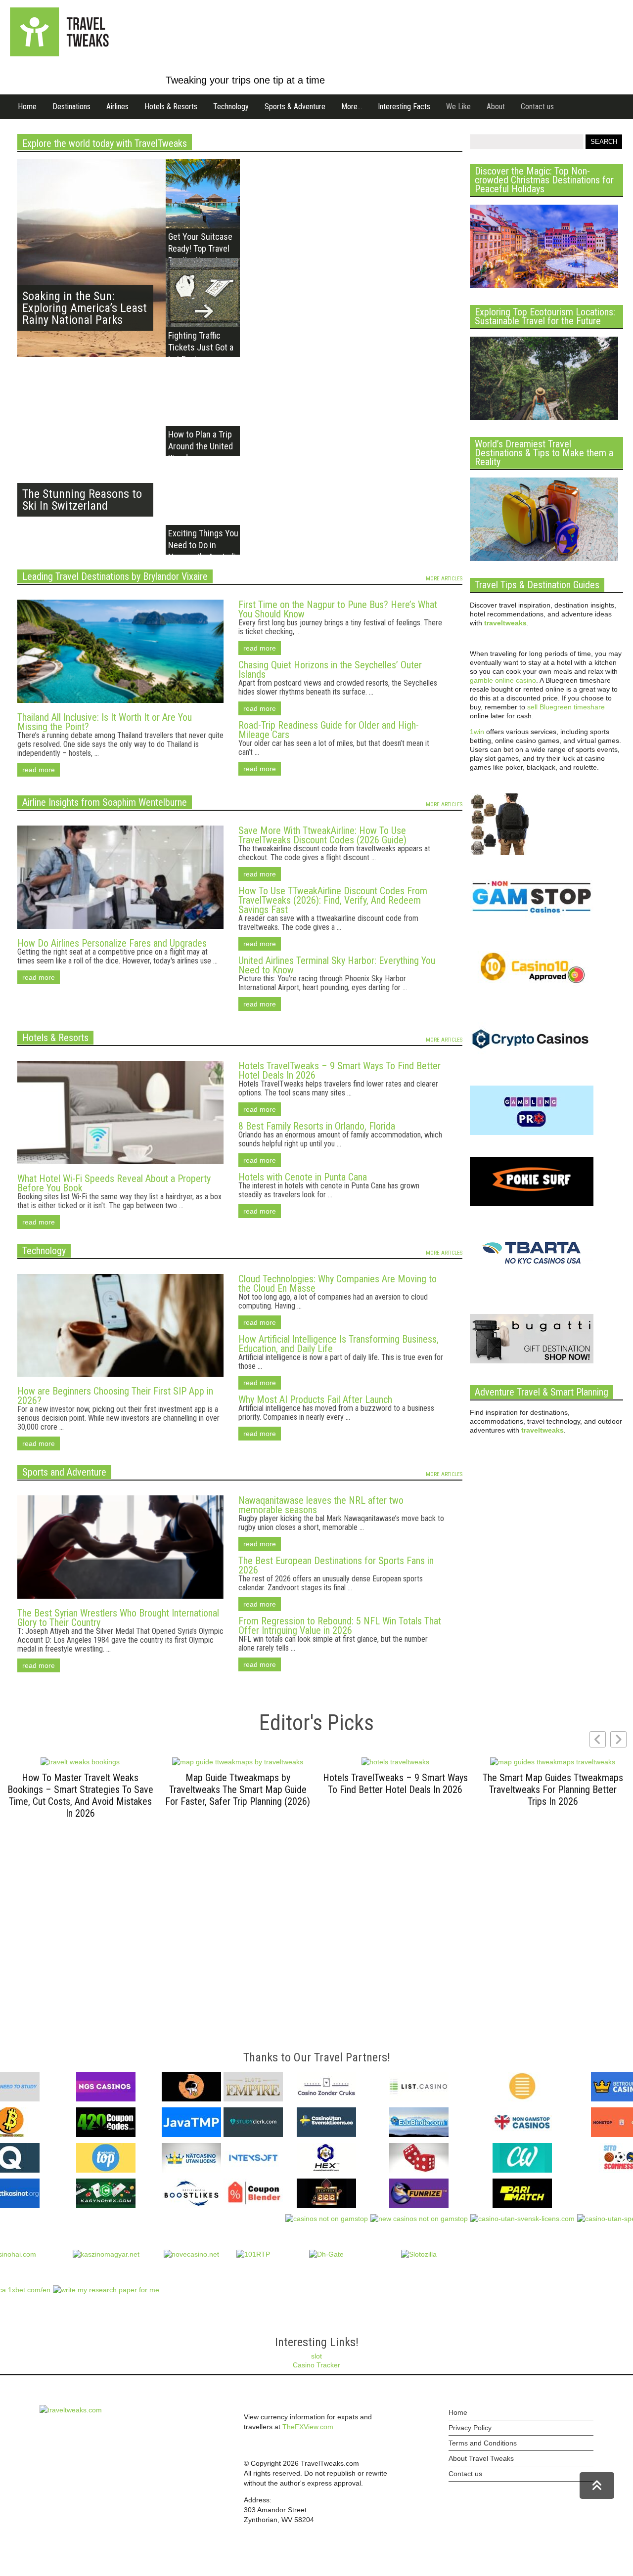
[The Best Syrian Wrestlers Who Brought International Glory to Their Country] (120, 1604)
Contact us (537, 107)
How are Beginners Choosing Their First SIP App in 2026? (115, 1396)
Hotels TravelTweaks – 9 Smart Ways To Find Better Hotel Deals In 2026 (339, 1070)
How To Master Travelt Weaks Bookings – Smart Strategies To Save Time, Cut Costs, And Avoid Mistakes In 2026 (80, 1795)
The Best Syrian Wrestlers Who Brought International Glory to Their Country (118, 1618)
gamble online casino (503, 680)
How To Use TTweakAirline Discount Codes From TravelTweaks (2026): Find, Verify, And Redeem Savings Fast (333, 900)
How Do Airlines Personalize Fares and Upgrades (112, 943)
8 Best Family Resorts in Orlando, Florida (317, 1126)
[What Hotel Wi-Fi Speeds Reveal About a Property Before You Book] (120, 1169)
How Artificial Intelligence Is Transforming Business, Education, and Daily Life (339, 1344)
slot (316, 2356)
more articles (444, 579)
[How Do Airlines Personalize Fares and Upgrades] (120, 934)
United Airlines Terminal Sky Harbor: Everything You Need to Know (337, 965)
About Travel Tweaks (481, 2458)
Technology (231, 107)
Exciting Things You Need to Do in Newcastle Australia (204, 545)
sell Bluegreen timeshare (566, 707)
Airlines (117, 107)
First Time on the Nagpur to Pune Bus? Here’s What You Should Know (338, 609)
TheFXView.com (308, 2427)
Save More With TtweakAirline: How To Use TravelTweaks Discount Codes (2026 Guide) (322, 835)
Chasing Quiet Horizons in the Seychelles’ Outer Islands (330, 670)
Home (27, 107)
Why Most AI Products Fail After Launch (315, 1399)
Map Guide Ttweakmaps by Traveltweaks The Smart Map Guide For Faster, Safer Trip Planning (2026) (238, 1790)
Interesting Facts (404, 107)
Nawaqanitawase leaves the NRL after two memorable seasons (321, 1505)
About (496, 107)
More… (352, 107)
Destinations (71, 107)
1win (477, 732)
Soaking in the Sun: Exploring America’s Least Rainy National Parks (85, 308)
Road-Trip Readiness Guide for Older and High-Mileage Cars (329, 730)
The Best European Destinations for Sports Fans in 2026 (336, 1565)
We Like (458, 107)
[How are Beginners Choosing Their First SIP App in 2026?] (120, 1382)
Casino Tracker (316, 2365)
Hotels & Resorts (171, 107)
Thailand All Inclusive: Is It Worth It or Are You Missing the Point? (105, 722)
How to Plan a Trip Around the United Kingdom (201, 446)
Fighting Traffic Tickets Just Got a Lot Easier (201, 347)
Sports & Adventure (295, 107)
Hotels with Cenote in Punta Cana (303, 1177)
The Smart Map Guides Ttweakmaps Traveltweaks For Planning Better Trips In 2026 (553, 1790)
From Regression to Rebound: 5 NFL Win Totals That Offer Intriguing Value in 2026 (340, 1626)
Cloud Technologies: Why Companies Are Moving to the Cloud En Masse (338, 1284)
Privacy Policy (470, 2428)
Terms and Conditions (483, 2443)
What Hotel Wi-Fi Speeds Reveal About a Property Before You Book (114, 1183)
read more (39, 770)
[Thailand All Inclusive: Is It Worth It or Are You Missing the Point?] (120, 708)
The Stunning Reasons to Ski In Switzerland (82, 500)
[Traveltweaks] (59, 54)
